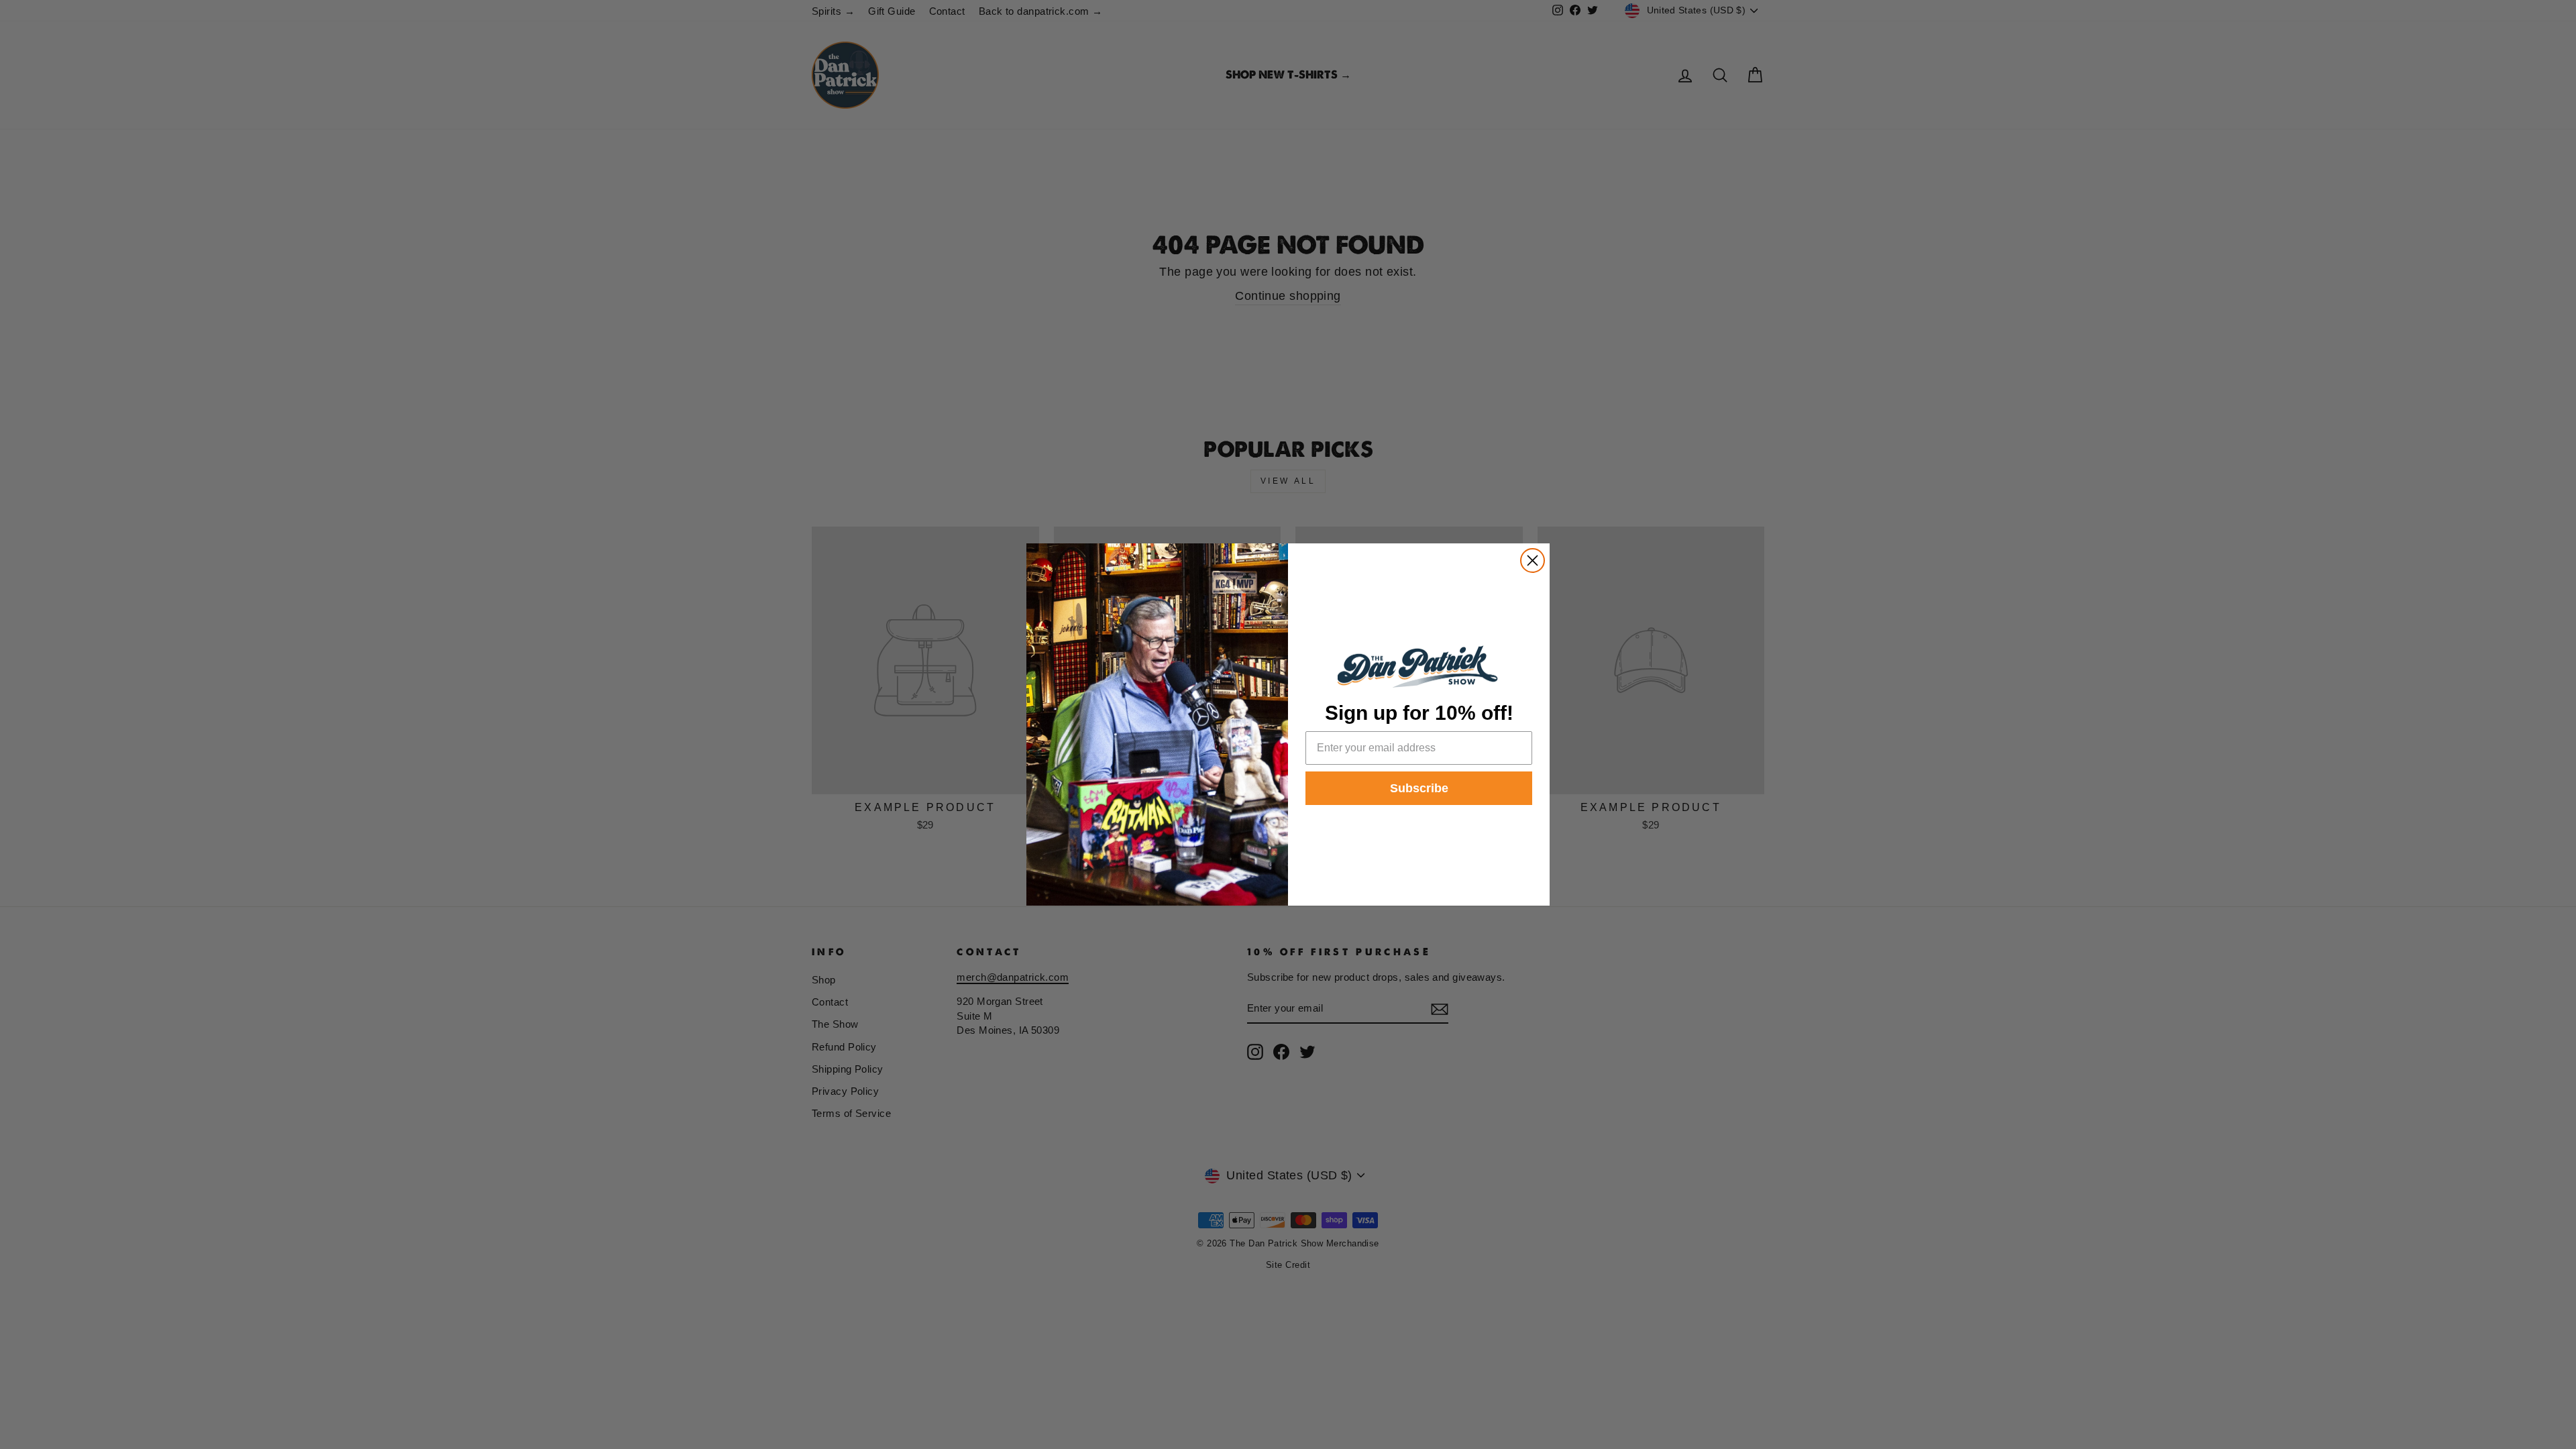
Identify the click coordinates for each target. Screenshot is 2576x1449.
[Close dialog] (1533, 560)
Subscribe (1419, 788)
